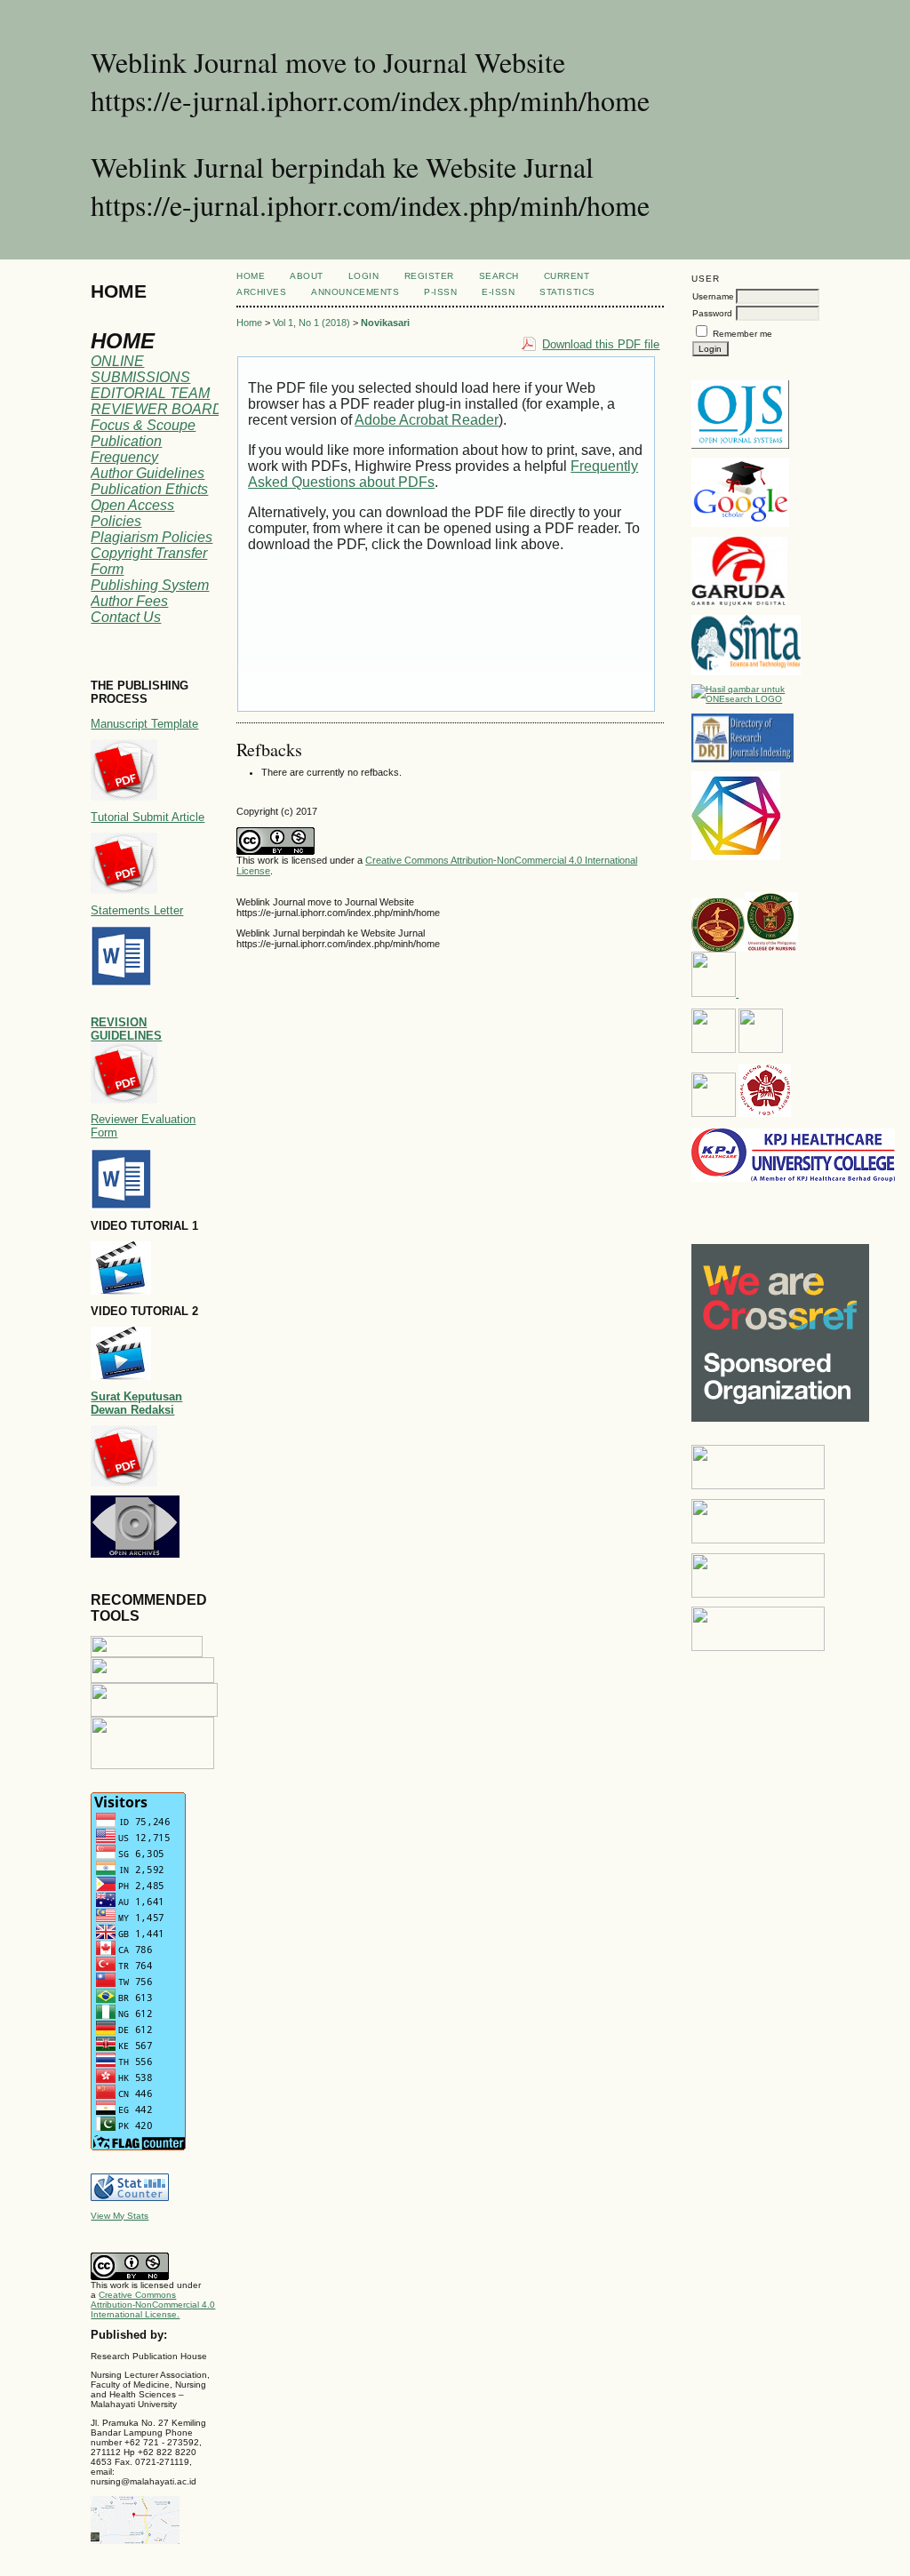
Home (251, 276)
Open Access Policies (132, 513)
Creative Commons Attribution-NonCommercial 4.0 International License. (153, 2305)
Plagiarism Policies (152, 537)
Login (364, 276)
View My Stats (120, 2216)
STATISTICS (567, 292)
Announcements (355, 292)
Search (499, 276)
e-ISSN (498, 292)
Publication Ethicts (149, 489)
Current (567, 276)
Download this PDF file (601, 344)
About (307, 276)
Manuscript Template (144, 724)
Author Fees (129, 601)
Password (712, 313)
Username (713, 296)
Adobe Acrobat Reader (427, 420)
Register (429, 276)
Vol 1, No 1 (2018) (311, 323)
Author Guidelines (148, 473)
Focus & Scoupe (143, 425)
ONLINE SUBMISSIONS (140, 369)
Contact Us (126, 617)
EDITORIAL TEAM (150, 393)
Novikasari (385, 323)
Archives (261, 292)
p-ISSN (440, 292)
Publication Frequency (126, 449)
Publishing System (150, 585)
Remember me (742, 334)
